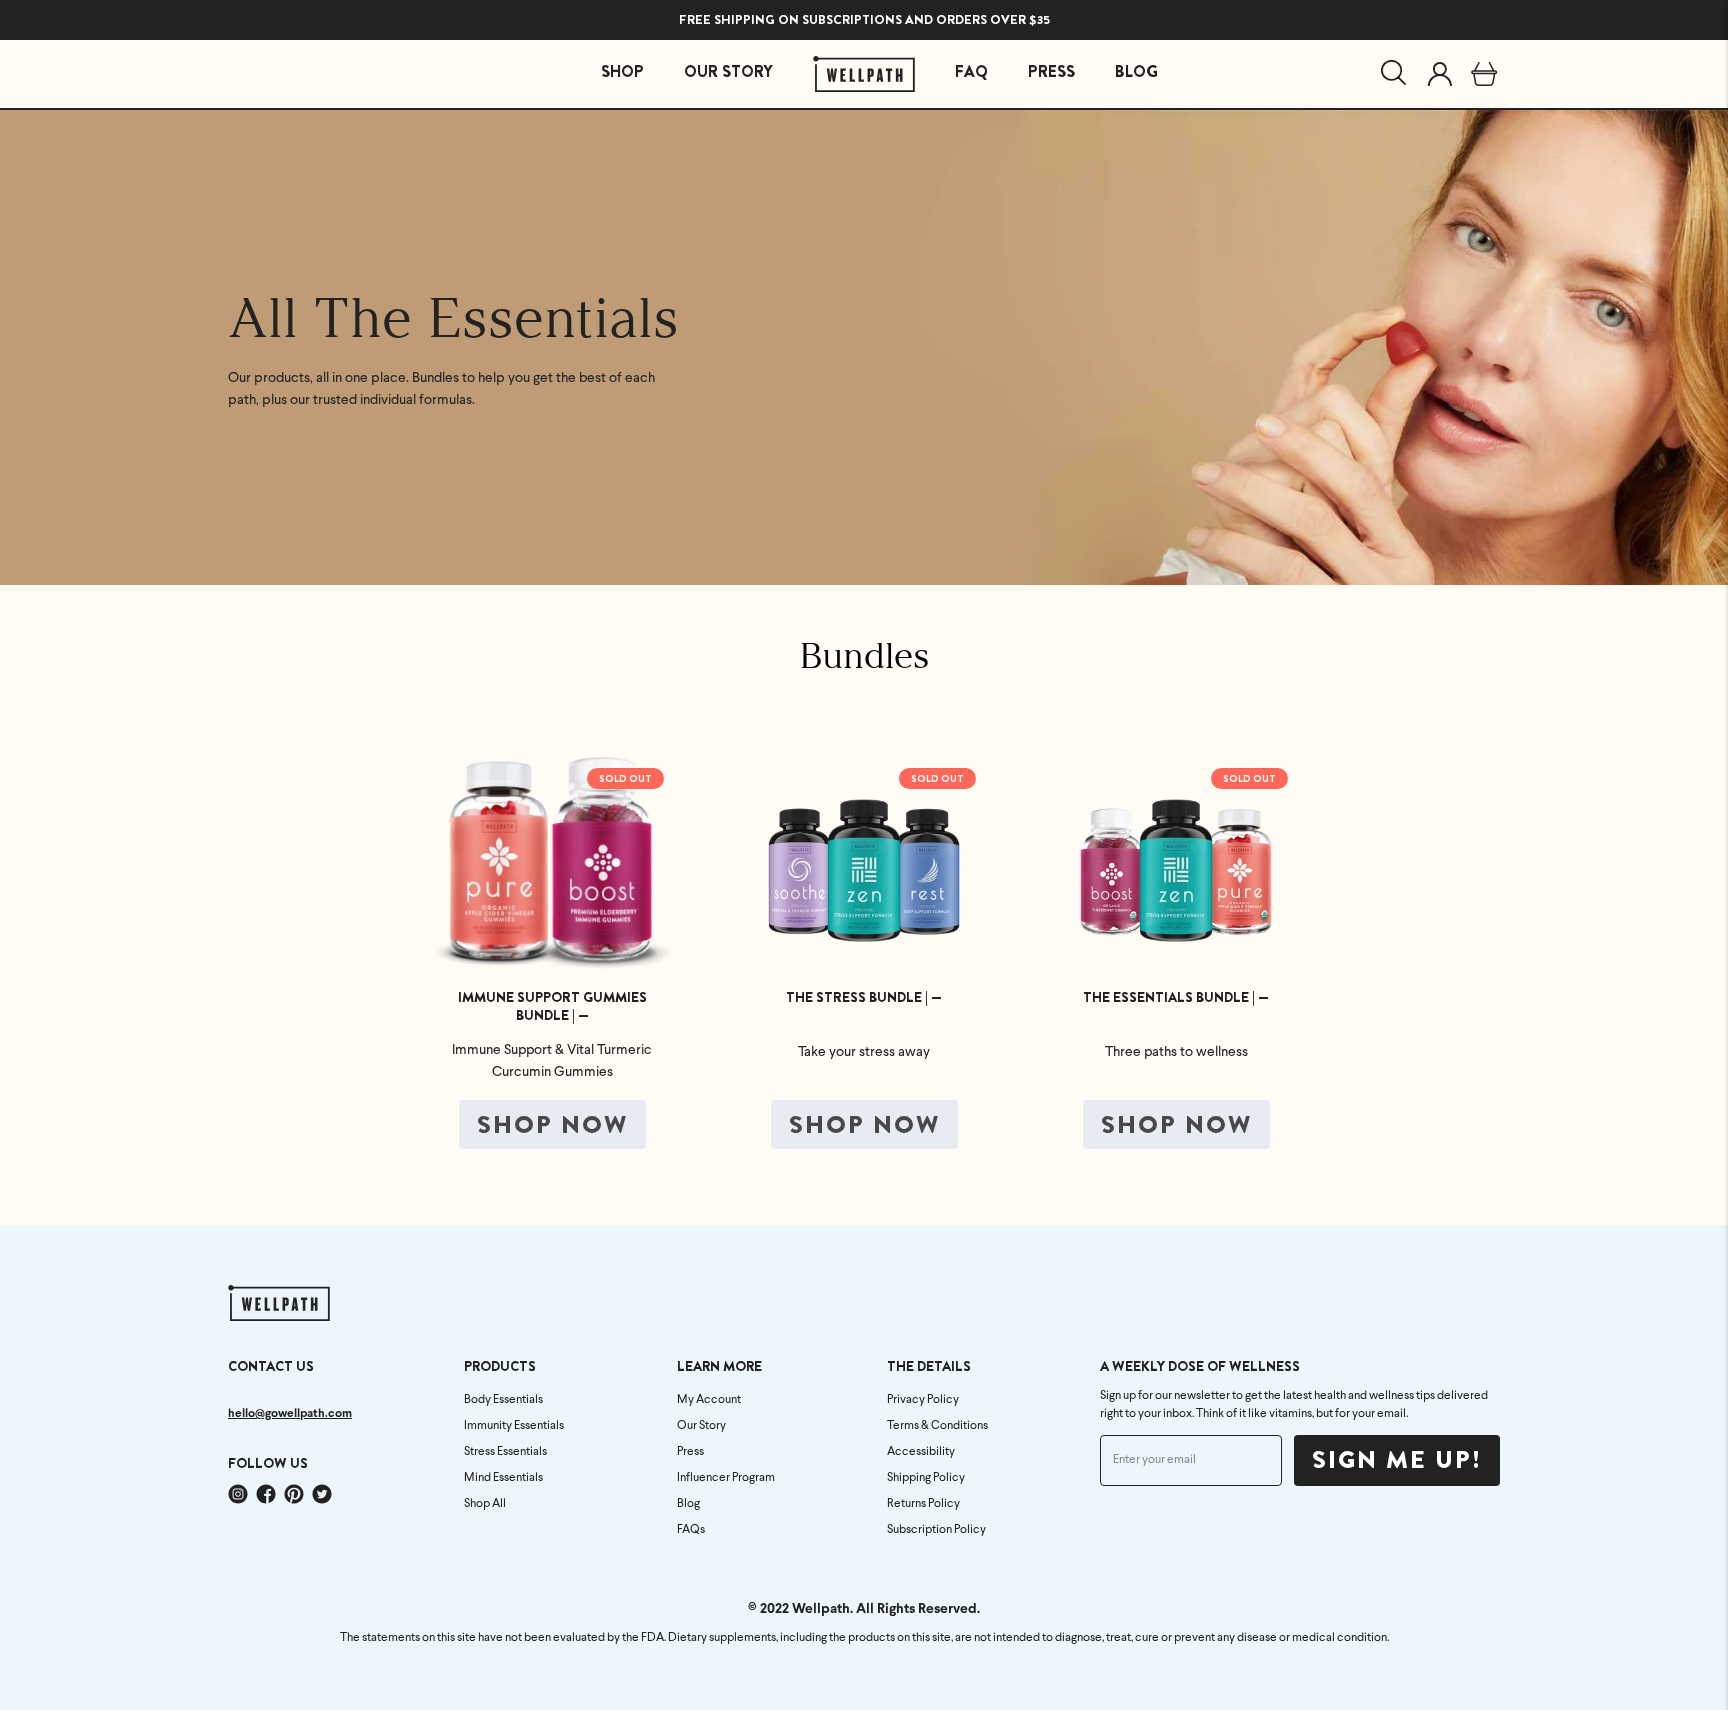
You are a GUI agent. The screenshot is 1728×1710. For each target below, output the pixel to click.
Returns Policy (923, 1504)
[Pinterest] (294, 1494)
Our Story (701, 1426)
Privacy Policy (923, 1400)
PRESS (1051, 71)
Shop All (485, 1504)
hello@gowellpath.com (290, 1414)
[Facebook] (266, 1494)
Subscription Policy (936, 1530)
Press (690, 1452)
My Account (709, 1400)
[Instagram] (238, 1494)
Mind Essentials (503, 1478)
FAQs (691, 1530)
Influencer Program (726, 1478)
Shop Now (552, 1125)
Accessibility (921, 1452)
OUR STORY (728, 71)
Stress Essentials (505, 1452)
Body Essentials (503, 1400)
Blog (688, 1504)
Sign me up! (1397, 1460)
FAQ (971, 71)
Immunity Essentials (514, 1426)
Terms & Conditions (937, 1426)
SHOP (622, 71)
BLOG (1136, 71)
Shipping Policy (926, 1478)
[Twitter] (322, 1494)
